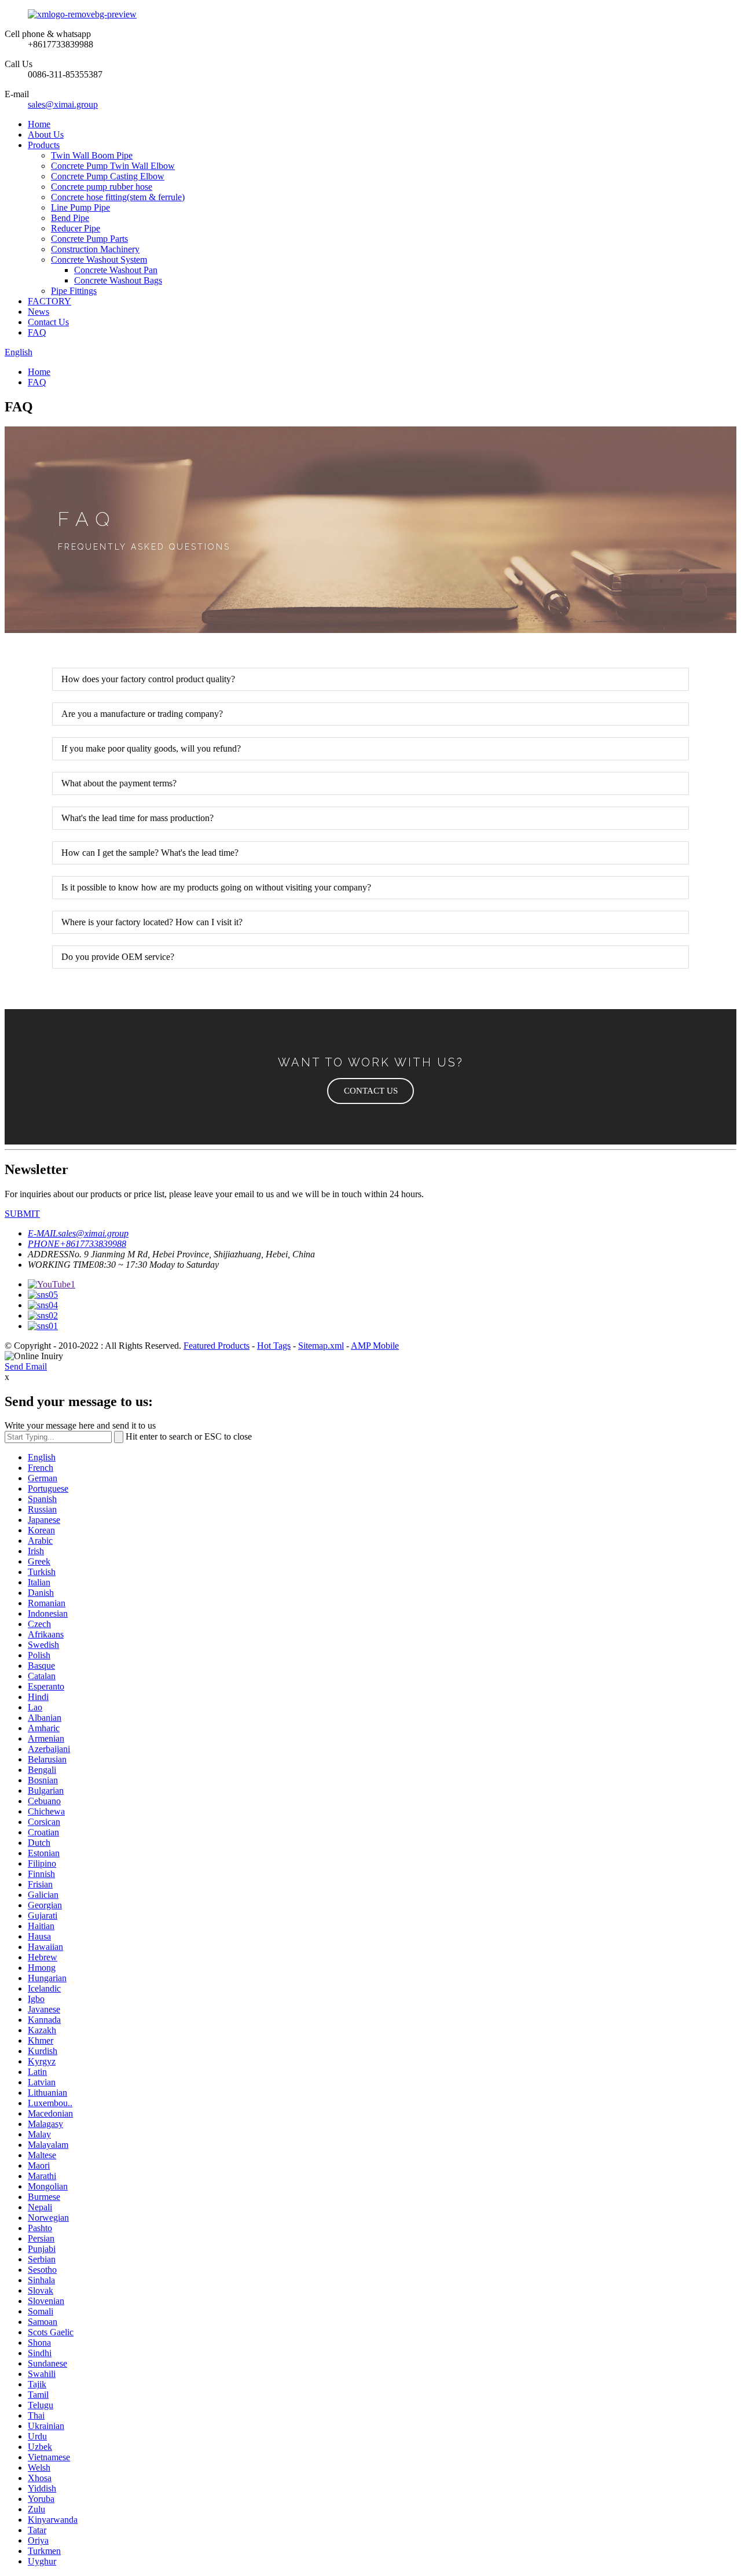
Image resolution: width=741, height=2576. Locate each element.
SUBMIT (22, 1214)
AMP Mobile (375, 1346)
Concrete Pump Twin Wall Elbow (113, 166)
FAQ (37, 332)
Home (39, 124)
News (38, 312)
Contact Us (48, 322)
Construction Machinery (95, 249)
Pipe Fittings (74, 291)
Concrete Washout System (99, 260)
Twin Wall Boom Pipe (92, 155)
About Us (46, 135)
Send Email (26, 1366)
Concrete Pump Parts (89, 239)
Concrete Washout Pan (116, 270)
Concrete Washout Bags (118, 280)
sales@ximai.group (63, 104)
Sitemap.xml (321, 1346)
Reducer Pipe (76, 228)
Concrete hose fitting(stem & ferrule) (118, 197)
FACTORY (49, 301)
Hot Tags (274, 1346)
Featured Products (217, 1346)
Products (44, 145)
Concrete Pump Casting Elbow (108, 176)
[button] (370, 1091)
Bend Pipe (70, 218)
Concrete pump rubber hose (102, 187)
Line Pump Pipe (80, 207)
